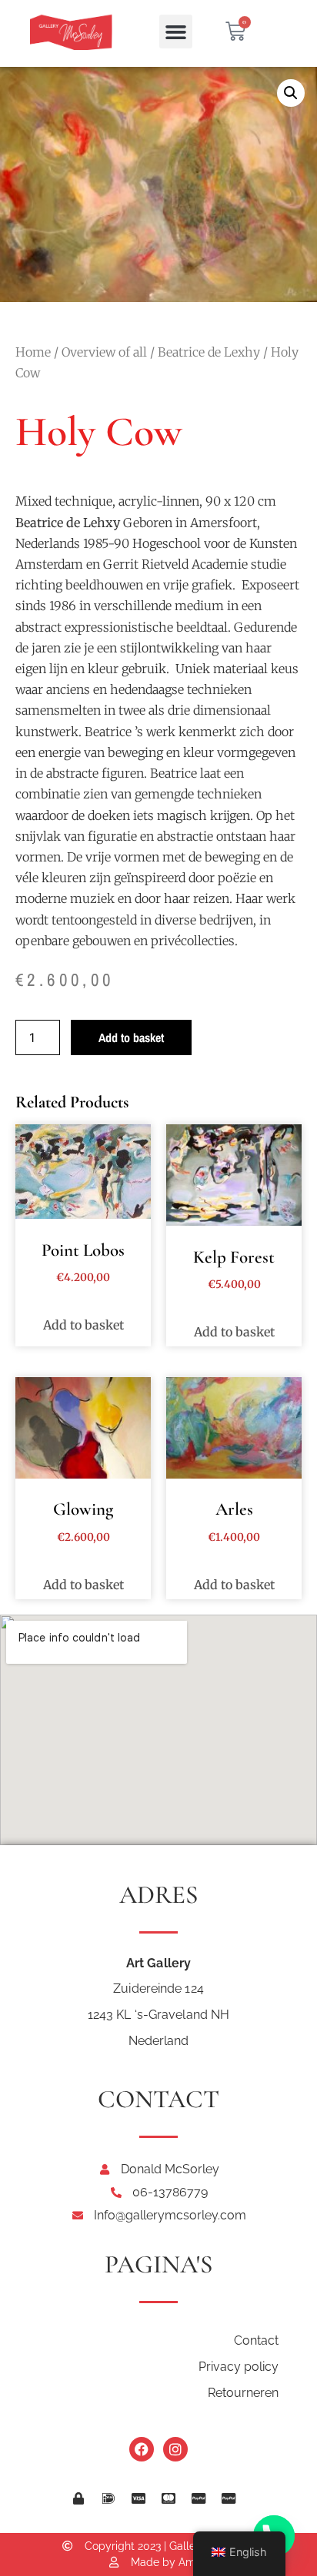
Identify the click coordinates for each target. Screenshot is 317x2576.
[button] (176, 32)
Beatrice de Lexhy (209, 352)
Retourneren (243, 2393)
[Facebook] (142, 2449)
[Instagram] (175, 2449)
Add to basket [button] (83, 1325)
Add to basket (131, 1037)
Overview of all (104, 352)
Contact (256, 2340)
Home (33, 352)
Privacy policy (239, 2367)
